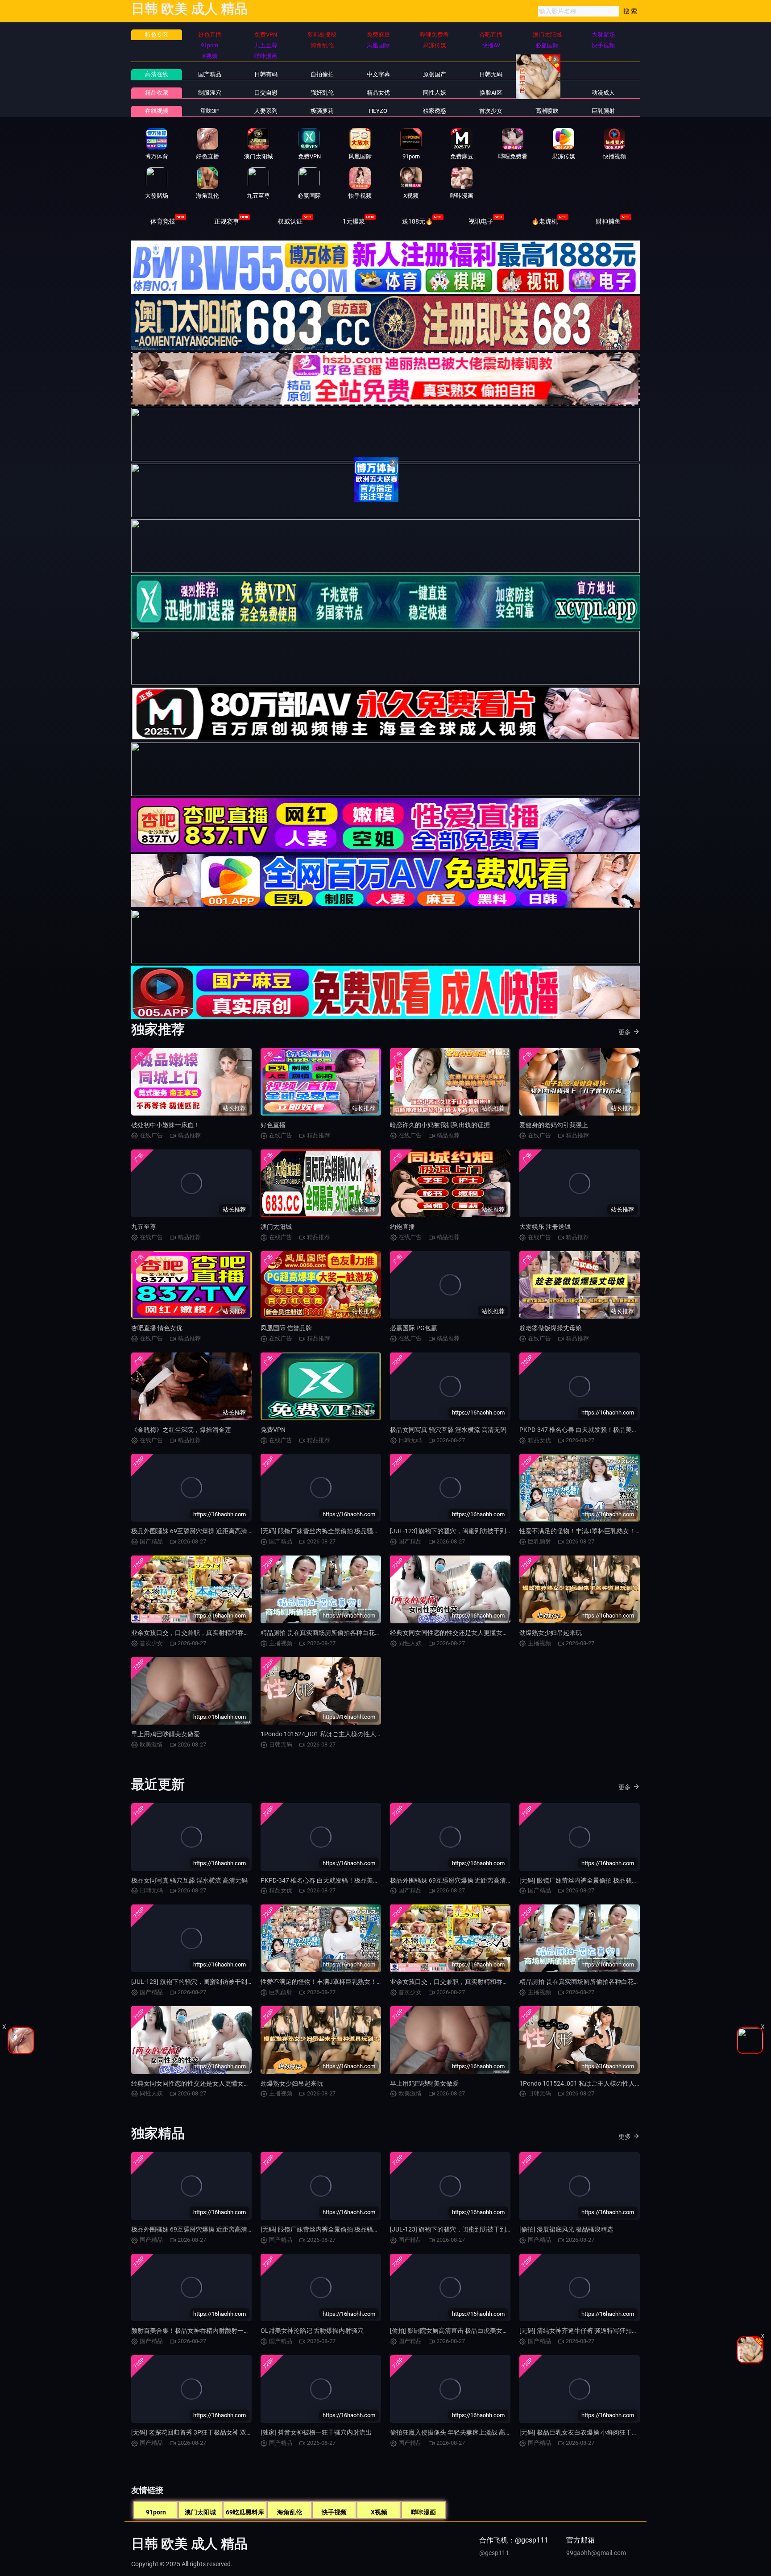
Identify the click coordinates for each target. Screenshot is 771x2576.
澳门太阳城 (276, 1227)
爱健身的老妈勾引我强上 (554, 1125)
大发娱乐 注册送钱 (545, 1227)
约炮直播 (402, 1227)
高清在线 (157, 74)
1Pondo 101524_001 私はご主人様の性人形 (321, 1734)
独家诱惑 (435, 111)
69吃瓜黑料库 (245, 2512)
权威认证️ (290, 221)
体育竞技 (163, 221)
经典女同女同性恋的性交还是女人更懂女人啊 (452, 1633)
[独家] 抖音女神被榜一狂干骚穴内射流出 (316, 2432)
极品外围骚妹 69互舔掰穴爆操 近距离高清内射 (195, 1531)
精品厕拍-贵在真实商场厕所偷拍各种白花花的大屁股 (333, 1633)
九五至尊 (144, 1227)
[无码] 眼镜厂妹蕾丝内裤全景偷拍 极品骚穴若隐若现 (332, 1531)
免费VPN (273, 1430)
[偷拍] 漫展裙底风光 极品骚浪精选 (566, 2229)
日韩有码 (266, 74)
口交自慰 (266, 93)
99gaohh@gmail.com (596, 2553)
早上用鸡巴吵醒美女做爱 (166, 1734)
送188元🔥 (417, 221)
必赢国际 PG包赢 (414, 1328)
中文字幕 (378, 74)
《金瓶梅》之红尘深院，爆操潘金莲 (181, 1430)
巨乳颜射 (603, 111)
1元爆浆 (354, 221)
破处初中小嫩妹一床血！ (166, 1125)
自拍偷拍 (322, 74)
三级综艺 (547, 93)
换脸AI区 (491, 93)
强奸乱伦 (322, 93)
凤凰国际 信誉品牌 (286, 1328)
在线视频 (157, 111)
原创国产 (435, 74)
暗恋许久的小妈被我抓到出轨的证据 (440, 1125)
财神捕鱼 (608, 221)
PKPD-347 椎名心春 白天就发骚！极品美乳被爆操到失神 (597, 1430)
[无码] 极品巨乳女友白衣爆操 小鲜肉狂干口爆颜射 (588, 2432)
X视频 (379, 2512)
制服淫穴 (210, 93)
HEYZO (378, 111)
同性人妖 (435, 93)
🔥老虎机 (545, 221)
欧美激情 (547, 74)
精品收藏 (157, 93)
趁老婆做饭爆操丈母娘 (551, 1328)
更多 (625, 1032)
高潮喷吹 (547, 111)
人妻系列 (266, 111)
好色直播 (273, 1125)
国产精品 (210, 74)
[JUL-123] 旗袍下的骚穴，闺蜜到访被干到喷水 (454, 1531)
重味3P (209, 111)
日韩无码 (491, 74)
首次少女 (491, 111)
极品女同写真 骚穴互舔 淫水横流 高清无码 (448, 1430)
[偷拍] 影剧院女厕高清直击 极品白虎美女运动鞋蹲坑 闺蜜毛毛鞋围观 (484, 2331)
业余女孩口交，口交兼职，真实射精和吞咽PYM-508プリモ (213, 1633)
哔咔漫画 (423, 2512)
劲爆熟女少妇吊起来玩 (551, 1633)
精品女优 (378, 93)
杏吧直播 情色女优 (157, 1328)
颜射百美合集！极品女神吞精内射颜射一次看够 (197, 2331)
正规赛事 (227, 221)
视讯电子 (481, 221)
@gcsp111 (494, 2553)
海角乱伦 (290, 2512)
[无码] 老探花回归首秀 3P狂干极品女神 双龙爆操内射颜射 (211, 2432)
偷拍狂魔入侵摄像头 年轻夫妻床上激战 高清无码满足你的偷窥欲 (479, 2432)
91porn (156, 2512)
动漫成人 (603, 93)
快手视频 (334, 2512)
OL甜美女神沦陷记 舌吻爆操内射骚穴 (312, 2331)
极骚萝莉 (322, 111)
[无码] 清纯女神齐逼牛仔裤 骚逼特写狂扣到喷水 (585, 2331)
